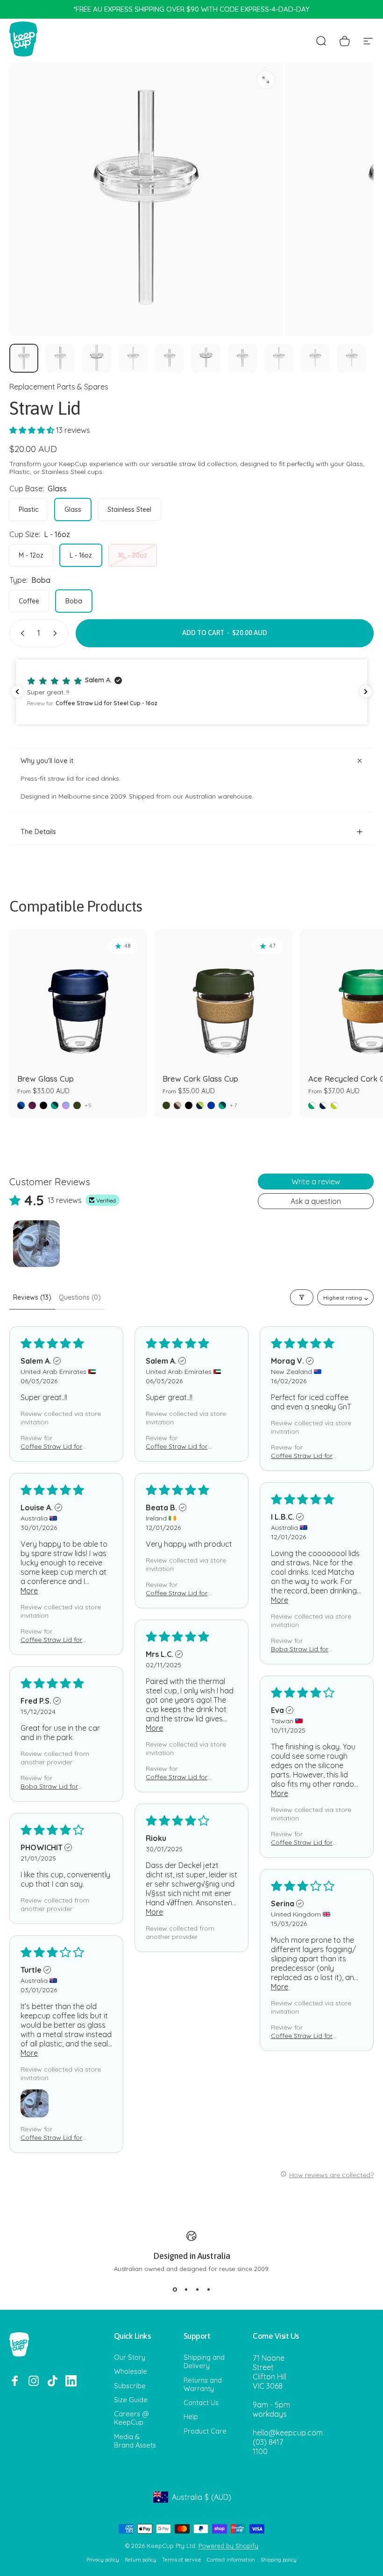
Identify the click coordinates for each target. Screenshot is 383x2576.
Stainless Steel (129, 510)
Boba (74, 601)
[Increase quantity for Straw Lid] (57, 633)
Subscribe (130, 2386)
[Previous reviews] (17, 692)
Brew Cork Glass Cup (200, 1079)
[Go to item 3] (97, 358)
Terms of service (182, 2560)
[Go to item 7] (242, 358)
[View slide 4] (208, 2289)
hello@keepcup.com (288, 2433)
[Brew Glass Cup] (78, 998)
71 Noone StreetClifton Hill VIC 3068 (270, 2372)
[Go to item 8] (279, 358)
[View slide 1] (175, 2289)
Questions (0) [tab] (80, 1297)
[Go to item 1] (36, 1244)
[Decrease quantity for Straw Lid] (21, 633)
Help (191, 2417)
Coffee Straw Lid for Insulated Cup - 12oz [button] (177, 1777)
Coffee (29, 601)
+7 (233, 1105)
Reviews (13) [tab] (32, 1297)
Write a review (316, 1182)
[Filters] (302, 1297)
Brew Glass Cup (46, 1079)
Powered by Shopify (228, 2546)
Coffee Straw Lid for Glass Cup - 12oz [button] (302, 1842)
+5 (88, 1105)
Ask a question (316, 1201)
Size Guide (131, 2400)
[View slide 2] (186, 2289)
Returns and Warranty (203, 2385)
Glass (73, 510)
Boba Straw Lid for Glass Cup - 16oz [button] (300, 1649)
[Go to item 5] (170, 358)
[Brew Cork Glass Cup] (223, 998)
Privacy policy (103, 2560)
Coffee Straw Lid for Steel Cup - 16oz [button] (177, 1446)
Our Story (130, 2357)
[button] (33, 430)
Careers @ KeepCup (131, 2418)
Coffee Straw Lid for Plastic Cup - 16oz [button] (51, 1640)
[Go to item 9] (315, 358)
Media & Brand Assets (135, 2441)
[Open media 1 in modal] (266, 80)
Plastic (28, 510)
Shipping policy (279, 2560)
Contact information (231, 2560)
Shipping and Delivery (204, 2362)
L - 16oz (81, 555)
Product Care (205, 2431)
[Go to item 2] (60, 358)
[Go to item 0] (24, 358)
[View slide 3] (197, 2289)
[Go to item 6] (206, 358)
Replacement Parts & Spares (59, 387)
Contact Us (201, 2403)
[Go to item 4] (133, 358)
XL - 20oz (133, 555)
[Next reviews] (366, 692)
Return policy (141, 2560)
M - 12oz (31, 555)
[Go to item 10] (352, 358)
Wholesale (131, 2371)
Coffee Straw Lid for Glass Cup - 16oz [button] (51, 1446)
